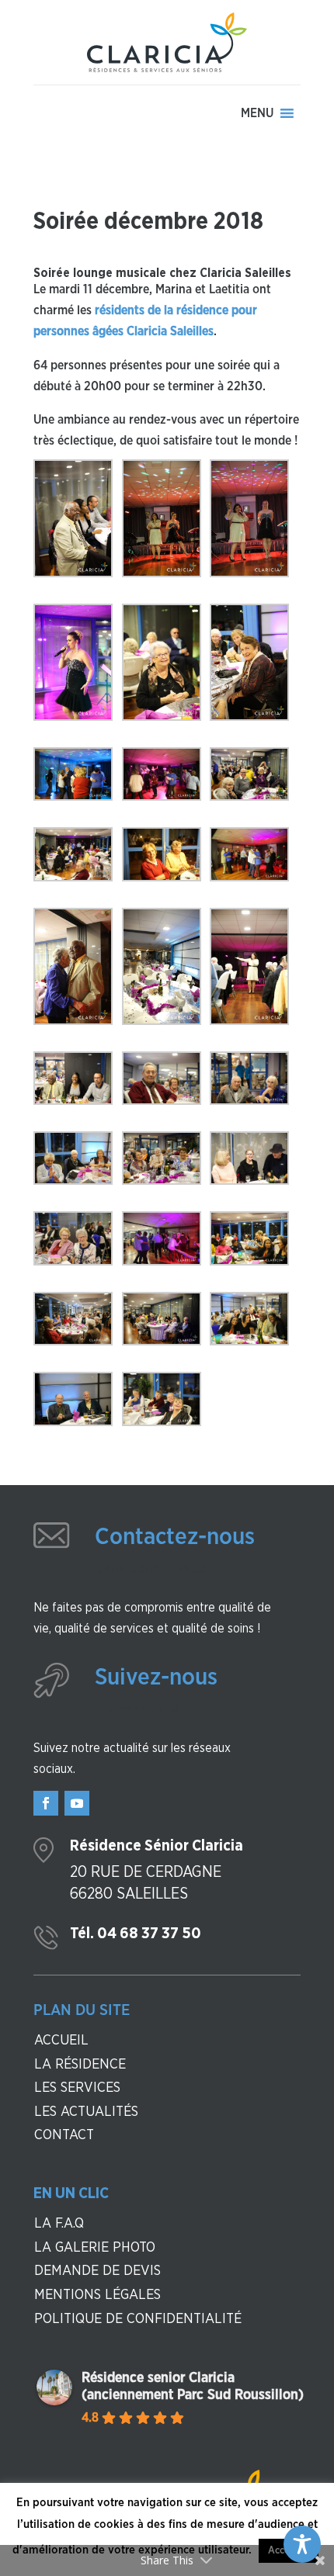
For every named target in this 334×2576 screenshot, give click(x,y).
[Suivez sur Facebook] (46, 1803)
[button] (257, 113)
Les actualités (86, 2112)
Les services (77, 2088)
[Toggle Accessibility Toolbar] (302, 2544)
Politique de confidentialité (138, 2319)
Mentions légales (97, 2295)
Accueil (61, 2041)
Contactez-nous (175, 1537)
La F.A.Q (59, 2224)
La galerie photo (95, 2248)
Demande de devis (97, 2271)
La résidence (80, 2065)
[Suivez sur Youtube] (77, 1803)
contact (64, 2135)
